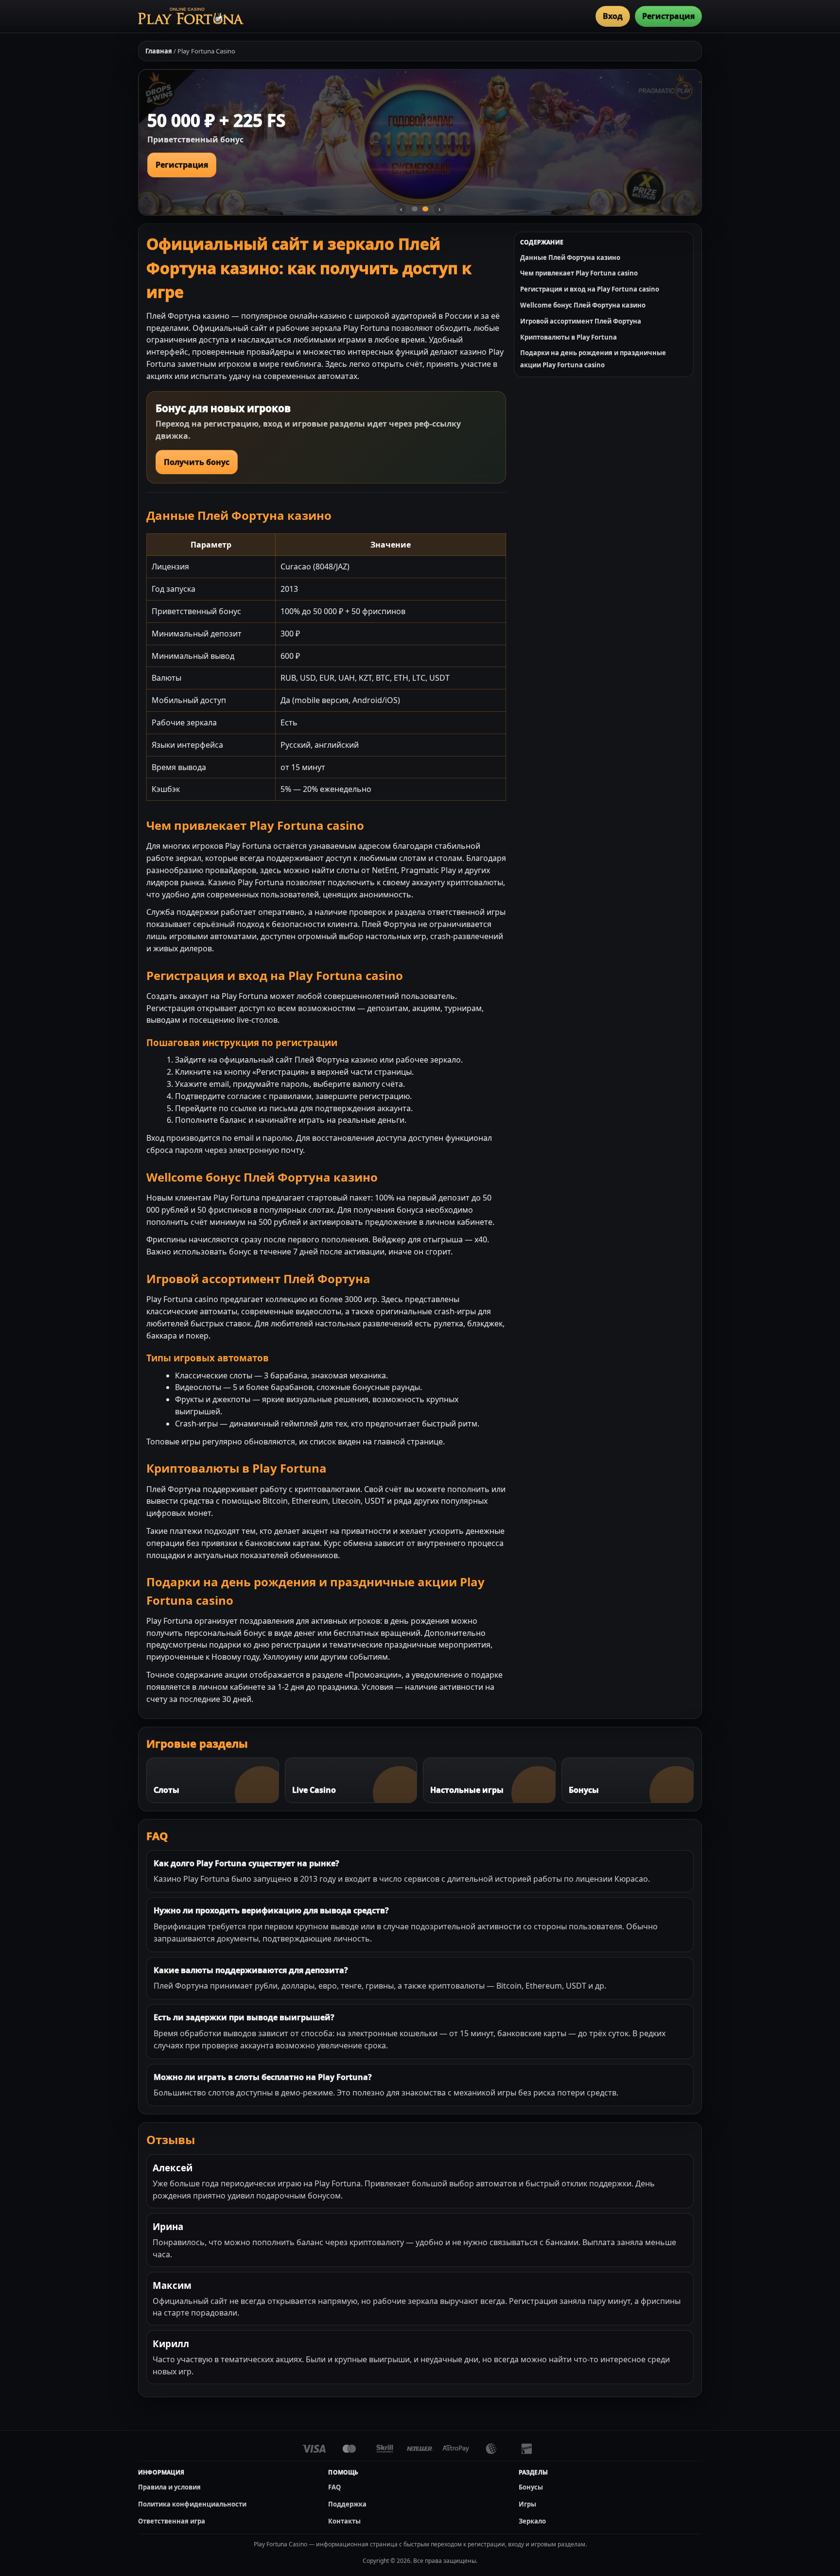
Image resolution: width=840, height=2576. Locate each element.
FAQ (334, 2487)
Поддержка (347, 2504)
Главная (159, 51)
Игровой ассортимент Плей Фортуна (581, 321)
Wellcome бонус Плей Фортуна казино (583, 305)
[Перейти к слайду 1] (415, 209)
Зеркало (532, 2521)
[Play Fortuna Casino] (191, 16)
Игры (527, 2504)
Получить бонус (197, 462)
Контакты (344, 2521)
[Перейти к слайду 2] (425, 209)
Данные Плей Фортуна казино (570, 258)
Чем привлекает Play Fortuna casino (579, 273)
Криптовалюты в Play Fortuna (569, 337)
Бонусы (531, 2487)
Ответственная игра (172, 2521)
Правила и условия (169, 2487)
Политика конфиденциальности (192, 2504)
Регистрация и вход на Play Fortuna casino (590, 289)
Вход (613, 16)
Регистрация (668, 16)
